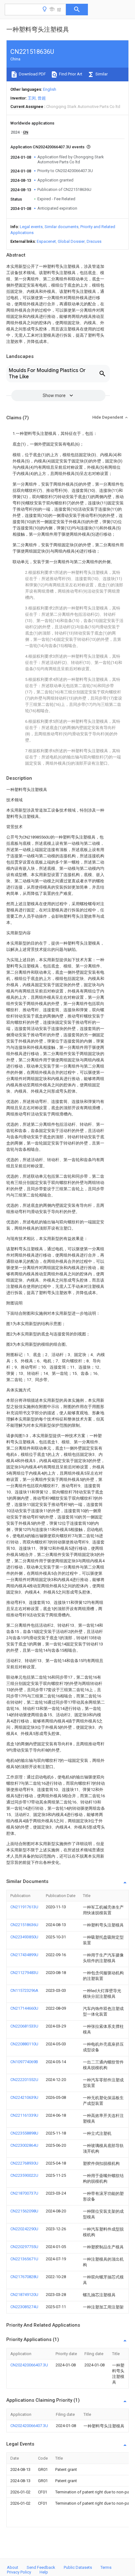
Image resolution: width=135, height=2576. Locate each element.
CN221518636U (24, 1925)
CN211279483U (24, 1973)
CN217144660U (24, 2008)
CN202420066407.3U (29, 2365)
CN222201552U (24, 2080)
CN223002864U (24, 2145)
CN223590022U (24, 2175)
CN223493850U (24, 1937)
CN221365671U (24, 2259)
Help (44, 2572)
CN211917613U (24, 1907)
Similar (101, 74)
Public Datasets (78, 2567)
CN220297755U (24, 2247)
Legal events (31, 227)
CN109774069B (24, 2062)
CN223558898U (24, 2133)
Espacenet (46, 241)
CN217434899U (24, 1955)
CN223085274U (24, 2307)
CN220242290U (24, 2229)
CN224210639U (24, 2097)
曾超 (42, 98)
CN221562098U (24, 2211)
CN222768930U (24, 2163)
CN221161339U (24, 2115)
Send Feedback (41, 2567)
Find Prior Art (70, 74)
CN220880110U (24, 2044)
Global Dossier (71, 241)
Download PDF (32, 74)
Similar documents (62, 227)
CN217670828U (24, 2277)
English (50, 89)
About (13, 2567)
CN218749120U (24, 2295)
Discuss (94, 241)
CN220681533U (24, 2026)
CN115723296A (24, 1990)
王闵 (32, 98)
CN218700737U (24, 2193)
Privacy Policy (19, 2572)
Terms (106, 2567)
